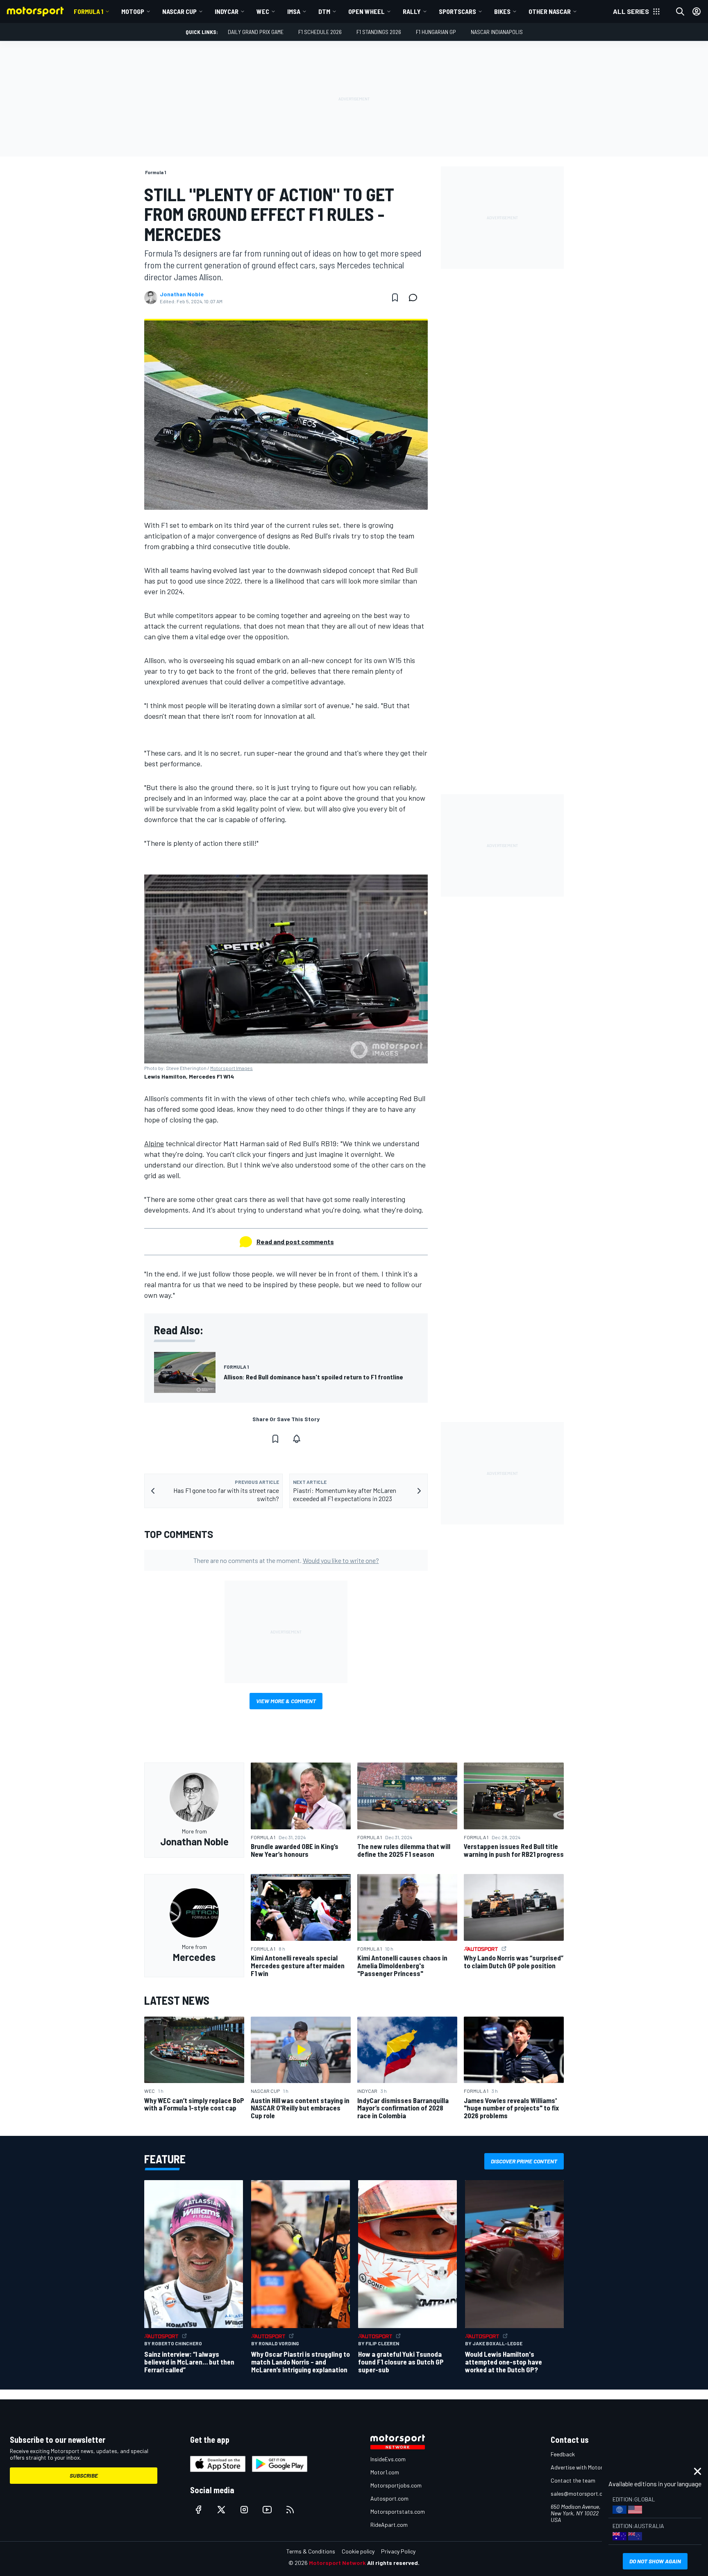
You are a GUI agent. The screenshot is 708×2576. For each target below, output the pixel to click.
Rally (412, 11)
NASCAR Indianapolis (497, 32)
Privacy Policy (398, 2551)
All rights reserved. (393, 2563)
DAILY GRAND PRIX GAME (256, 32)
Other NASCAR (550, 11)
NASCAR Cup (179, 11)
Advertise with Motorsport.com (590, 2467)
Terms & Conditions (311, 2551)
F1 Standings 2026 (379, 32)
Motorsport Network (337, 2563)
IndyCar (227, 11)
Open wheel (366, 11)
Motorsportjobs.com (396, 2485)
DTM (324, 11)
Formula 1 (88, 11)
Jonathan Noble (182, 294)
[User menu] (697, 11)
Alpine (154, 1143)
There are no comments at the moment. (286, 1560)
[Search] (680, 11)
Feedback (563, 2454)
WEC (263, 11)
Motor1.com (385, 2472)
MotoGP (133, 11)
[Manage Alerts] (297, 1439)
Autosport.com (389, 2498)
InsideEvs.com (388, 2459)
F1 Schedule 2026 (320, 32)
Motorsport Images (231, 1068)
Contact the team (573, 2480)
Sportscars (457, 11)
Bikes (502, 11)
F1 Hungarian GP (436, 32)
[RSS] (290, 2510)
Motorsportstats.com (398, 2511)
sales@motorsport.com (580, 2493)
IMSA (294, 11)
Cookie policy (358, 2551)
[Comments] (415, 298)
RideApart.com (389, 2525)
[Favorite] (395, 298)
